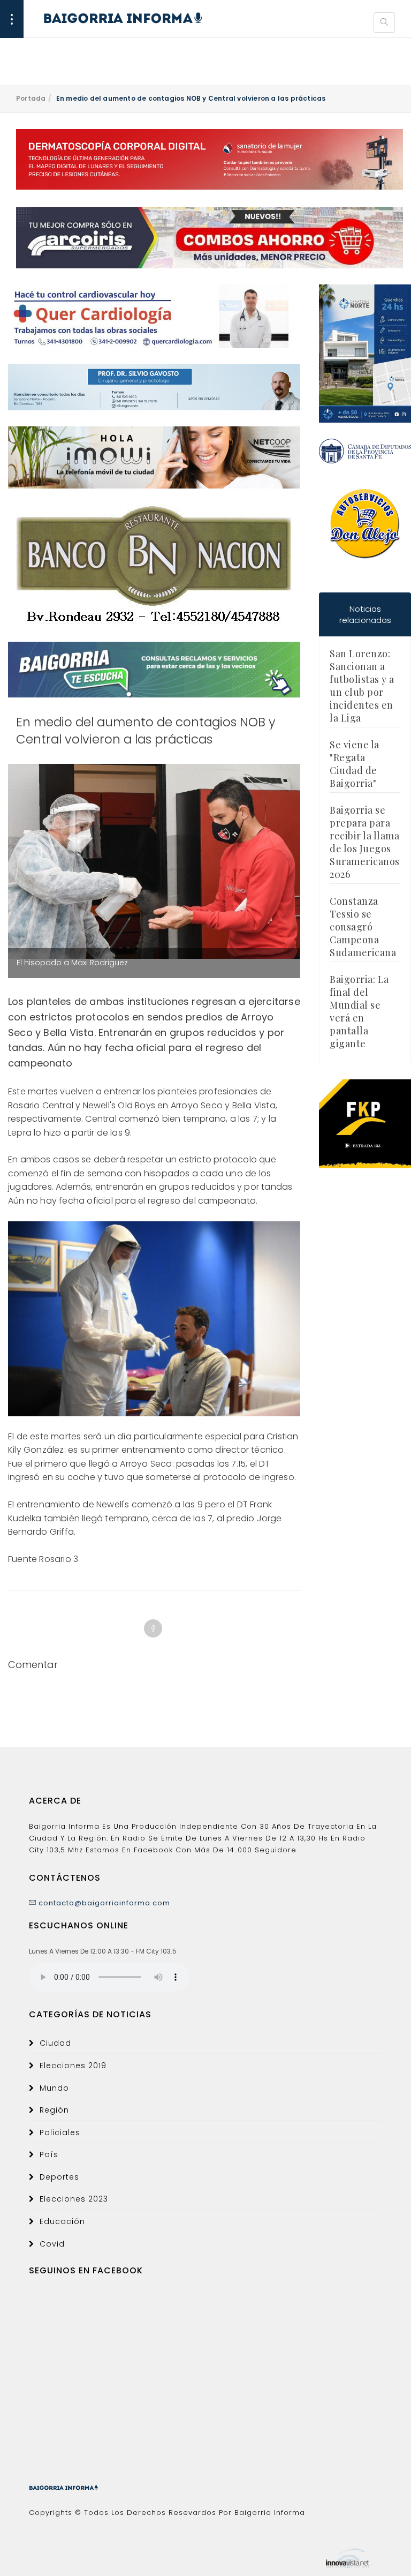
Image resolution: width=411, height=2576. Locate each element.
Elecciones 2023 (74, 2199)
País (49, 2154)
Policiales (60, 2132)
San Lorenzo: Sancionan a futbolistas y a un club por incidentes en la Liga (362, 686)
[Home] (112, 18)
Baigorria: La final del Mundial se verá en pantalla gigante (359, 1011)
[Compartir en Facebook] (153, 1628)
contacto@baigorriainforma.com (103, 1903)
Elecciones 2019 (73, 2066)
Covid (52, 2244)
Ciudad (55, 2043)
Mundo (54, 2088)
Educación (62, 2221)
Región (54, 2110)
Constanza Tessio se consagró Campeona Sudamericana (363, 927)
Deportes (59, 2177)
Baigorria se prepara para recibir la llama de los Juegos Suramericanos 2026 (365, 842)
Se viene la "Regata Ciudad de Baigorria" (355, 764)
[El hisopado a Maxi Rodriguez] (154, 861)
